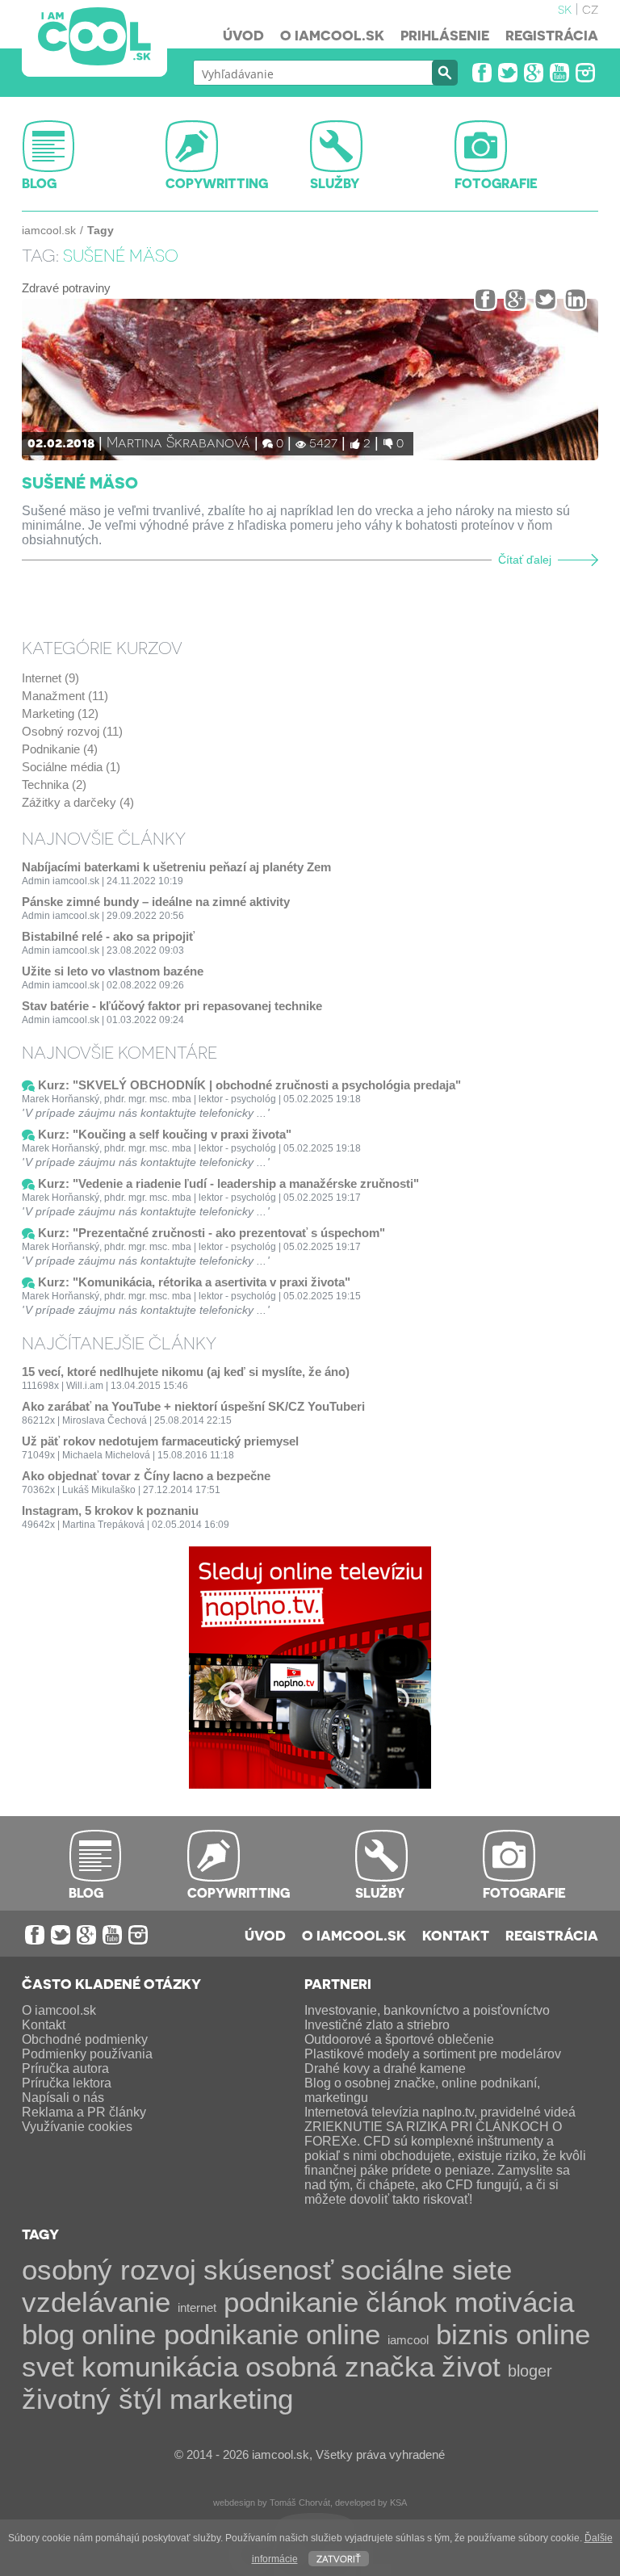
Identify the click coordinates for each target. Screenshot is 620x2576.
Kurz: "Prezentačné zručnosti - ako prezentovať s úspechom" (212, 1233)
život (471, 2366)
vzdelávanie (96, 2302)
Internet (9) (50, 678)
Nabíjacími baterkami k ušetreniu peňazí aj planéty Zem (176, 867)
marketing (231, 2399)
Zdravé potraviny (66, 288)
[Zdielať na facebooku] (486, 299)
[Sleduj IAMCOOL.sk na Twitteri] (508, 73)
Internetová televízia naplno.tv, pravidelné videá (440, 2112)
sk (565, 8)
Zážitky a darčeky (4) (78, 802)
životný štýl (92, 2399)
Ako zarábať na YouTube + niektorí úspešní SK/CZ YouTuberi (193, 1406)
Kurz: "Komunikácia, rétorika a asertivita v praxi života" (194, 1282)
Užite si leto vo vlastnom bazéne (113, 971)
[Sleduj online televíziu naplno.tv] (310, 1784)
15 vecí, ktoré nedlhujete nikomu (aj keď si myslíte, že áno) (186, 1372)
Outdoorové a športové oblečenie (399, 2039)
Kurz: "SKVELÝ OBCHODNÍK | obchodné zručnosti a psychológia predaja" (249, 1085)
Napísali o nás (63, 2098)
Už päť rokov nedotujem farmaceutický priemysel (160, 1441)
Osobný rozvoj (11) (72, 731)
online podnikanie (190, 2334)
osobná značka (340, 2366)
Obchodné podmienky (85, 2039)
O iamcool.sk (332, 35)
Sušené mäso (80, 482)
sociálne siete (426, 2270)
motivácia (514, 2302)
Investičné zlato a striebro (377, 2025)
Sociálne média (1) (71, 767)
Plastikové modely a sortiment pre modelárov (433, 2054)
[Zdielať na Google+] (515, 299)
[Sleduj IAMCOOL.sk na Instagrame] (585, 73)
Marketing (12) (60, 713)
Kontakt (456, 1935)
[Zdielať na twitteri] (545, 299)
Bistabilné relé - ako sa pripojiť (108, 936)
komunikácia (160, 2366)
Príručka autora (65, 2068)
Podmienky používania (87, 2054)
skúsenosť (268, 2270)
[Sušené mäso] (310, 380)
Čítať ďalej (525, 560)
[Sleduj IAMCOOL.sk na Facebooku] (482, 73)
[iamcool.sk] (94, 38)
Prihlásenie (445, 35)
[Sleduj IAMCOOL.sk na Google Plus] (534, 73)
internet (197, 2307)
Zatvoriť (339, 2558)
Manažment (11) (65, 696)
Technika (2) (54, 785)
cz (590, 8)
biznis (472, 2334)
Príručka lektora (67, 2083)
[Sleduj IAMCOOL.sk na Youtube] (559, 73)
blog (48, 2334)
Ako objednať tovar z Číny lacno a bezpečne (146, 1476)
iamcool (408, 2340)
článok (406, 2302)
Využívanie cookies (77, 2127)
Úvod (243, 35)
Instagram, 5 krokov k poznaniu (110, 1510)
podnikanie (291, 2302)
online (343, 2334)
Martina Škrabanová (178, 441)
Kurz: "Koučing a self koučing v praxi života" (165, 1134)
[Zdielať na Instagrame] (575, 299)
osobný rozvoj (109, 2270)
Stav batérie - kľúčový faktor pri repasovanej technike (172, 1006)
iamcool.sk (49, 230)
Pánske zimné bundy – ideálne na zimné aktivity (156, 902)
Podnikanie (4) (60, 749)
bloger (530, 2371)
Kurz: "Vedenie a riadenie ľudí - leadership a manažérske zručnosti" (228, 1183)
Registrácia (552, 35)
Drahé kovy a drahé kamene (385, 2068)
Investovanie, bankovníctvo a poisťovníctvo (427, 2010)
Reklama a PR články (84, 2112)
